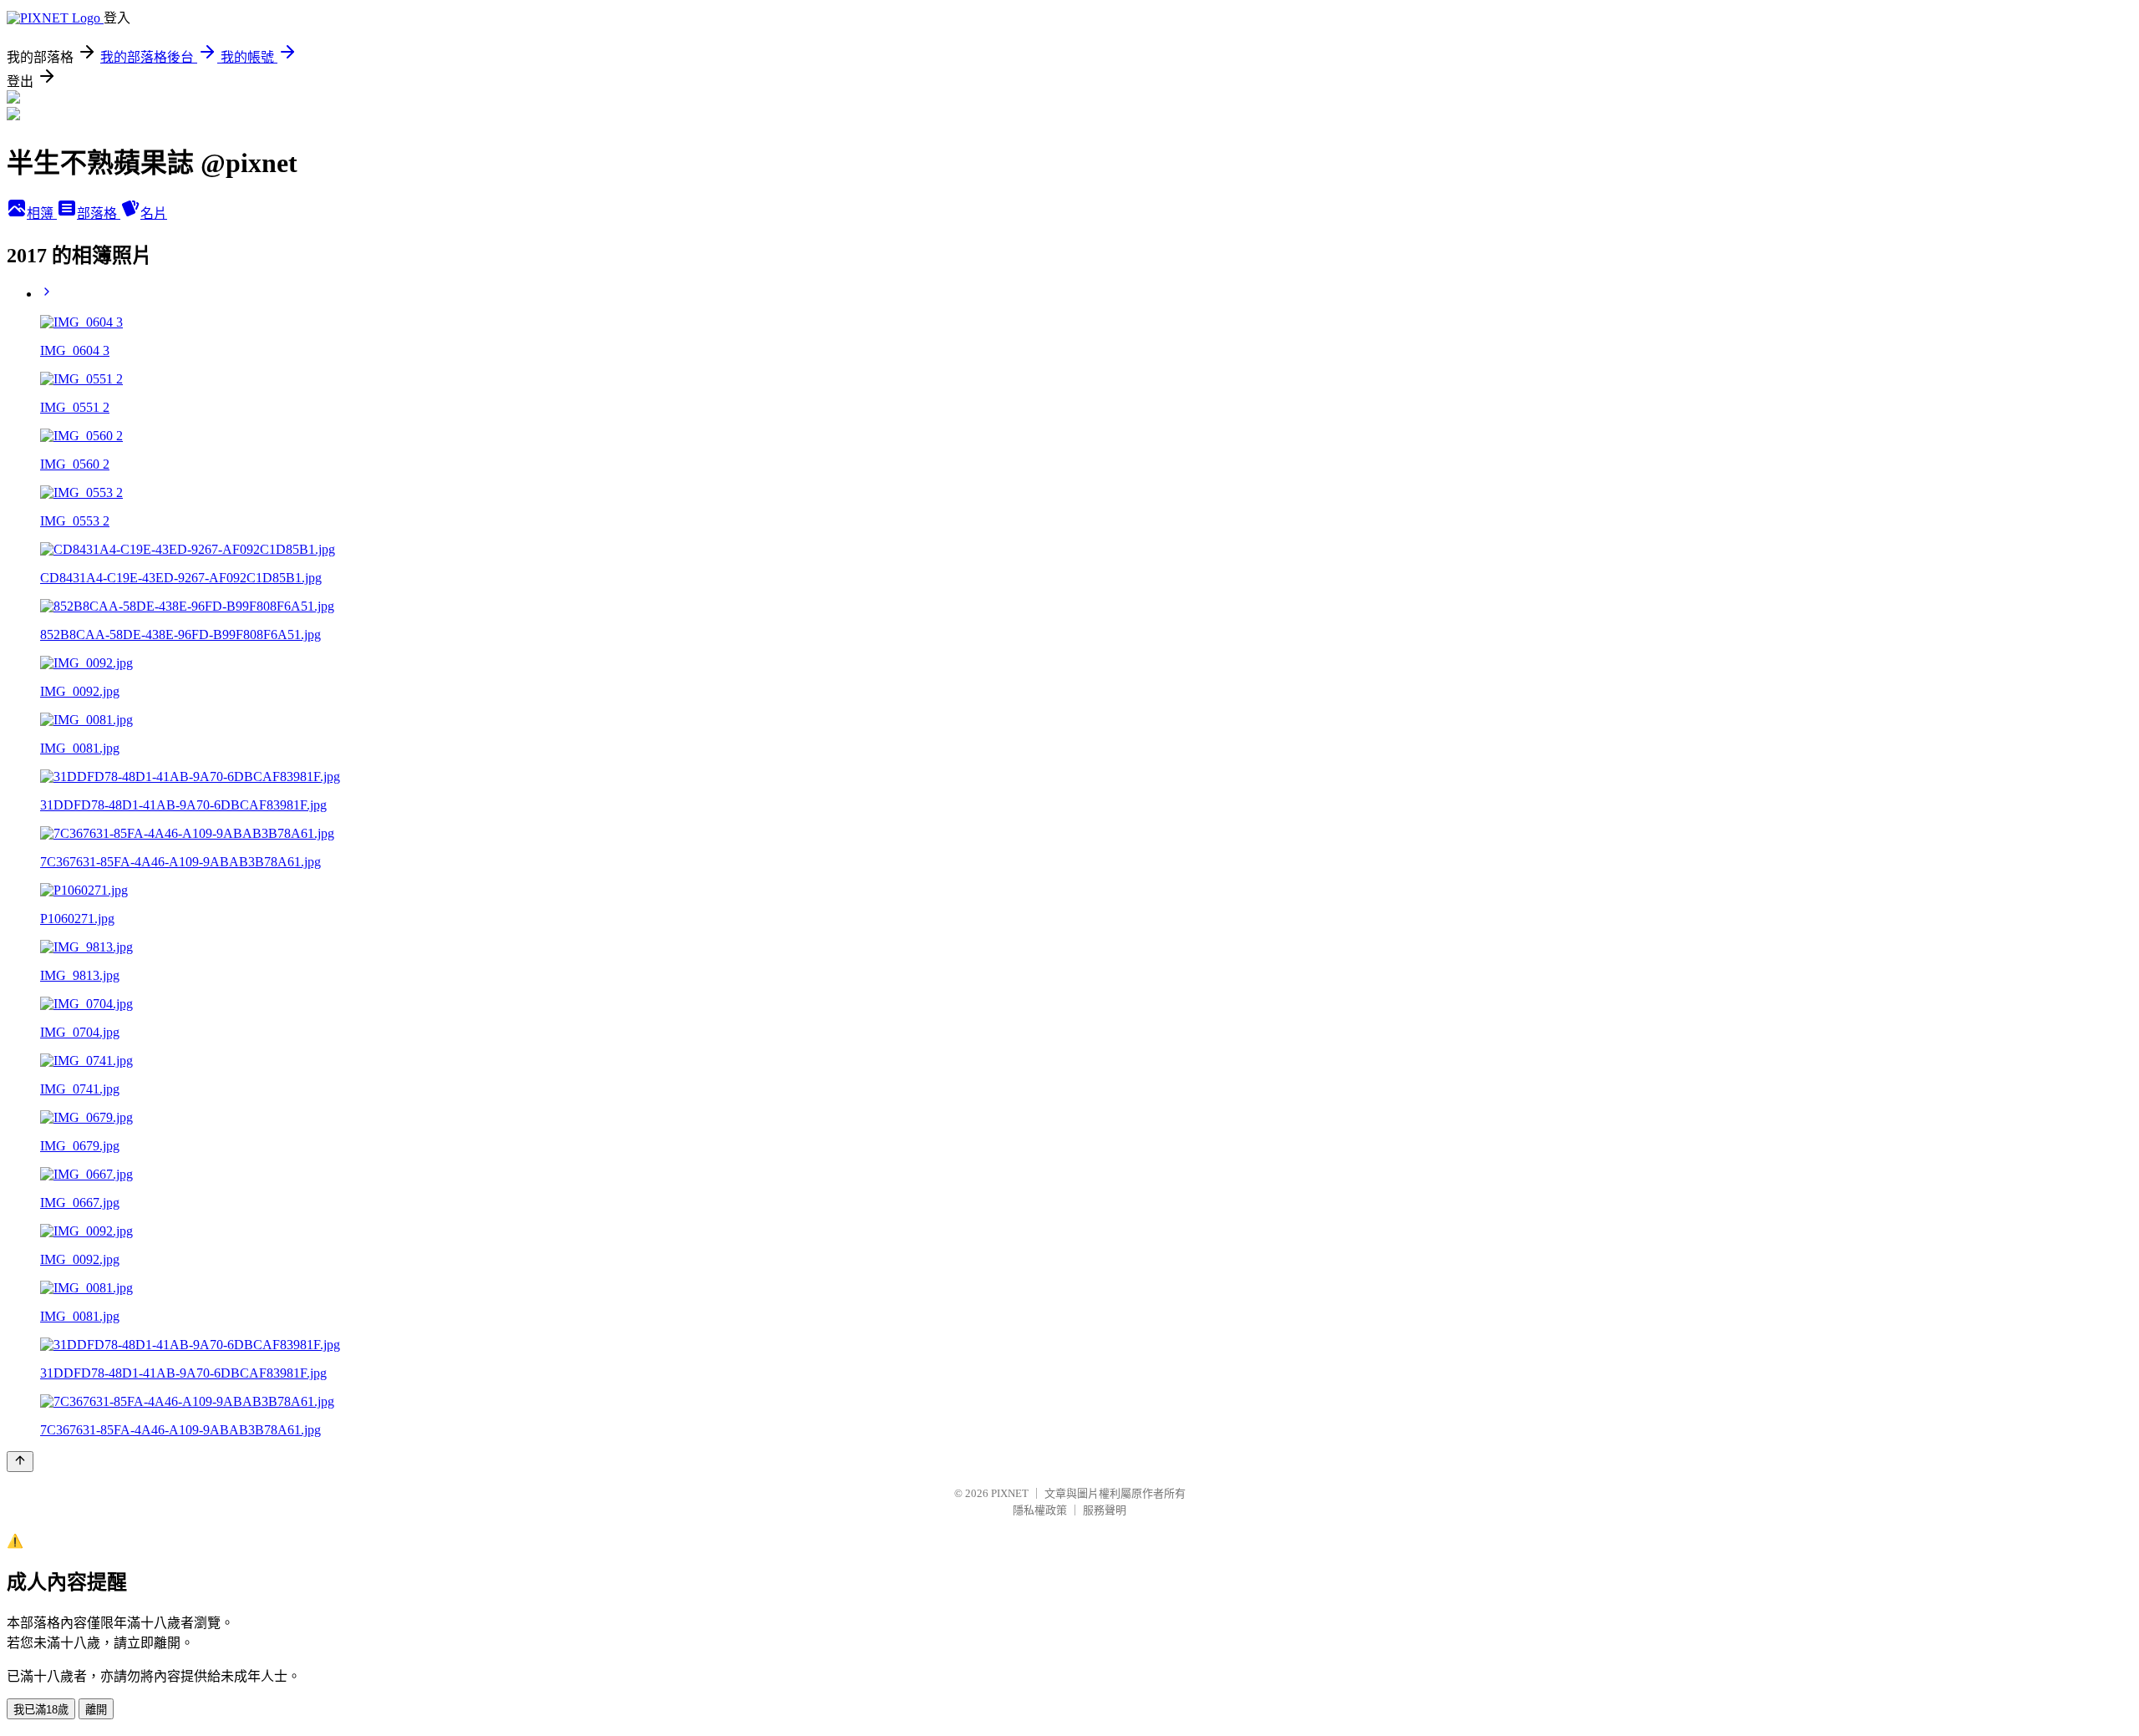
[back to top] (20, 1462)
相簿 (42, 213)
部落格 (99, 213)
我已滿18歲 (41, 1710)
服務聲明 (1105, 1510)
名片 (154, 213)
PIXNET (1010, 1493)
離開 (96, 1710)
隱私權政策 (1040, 1510)
